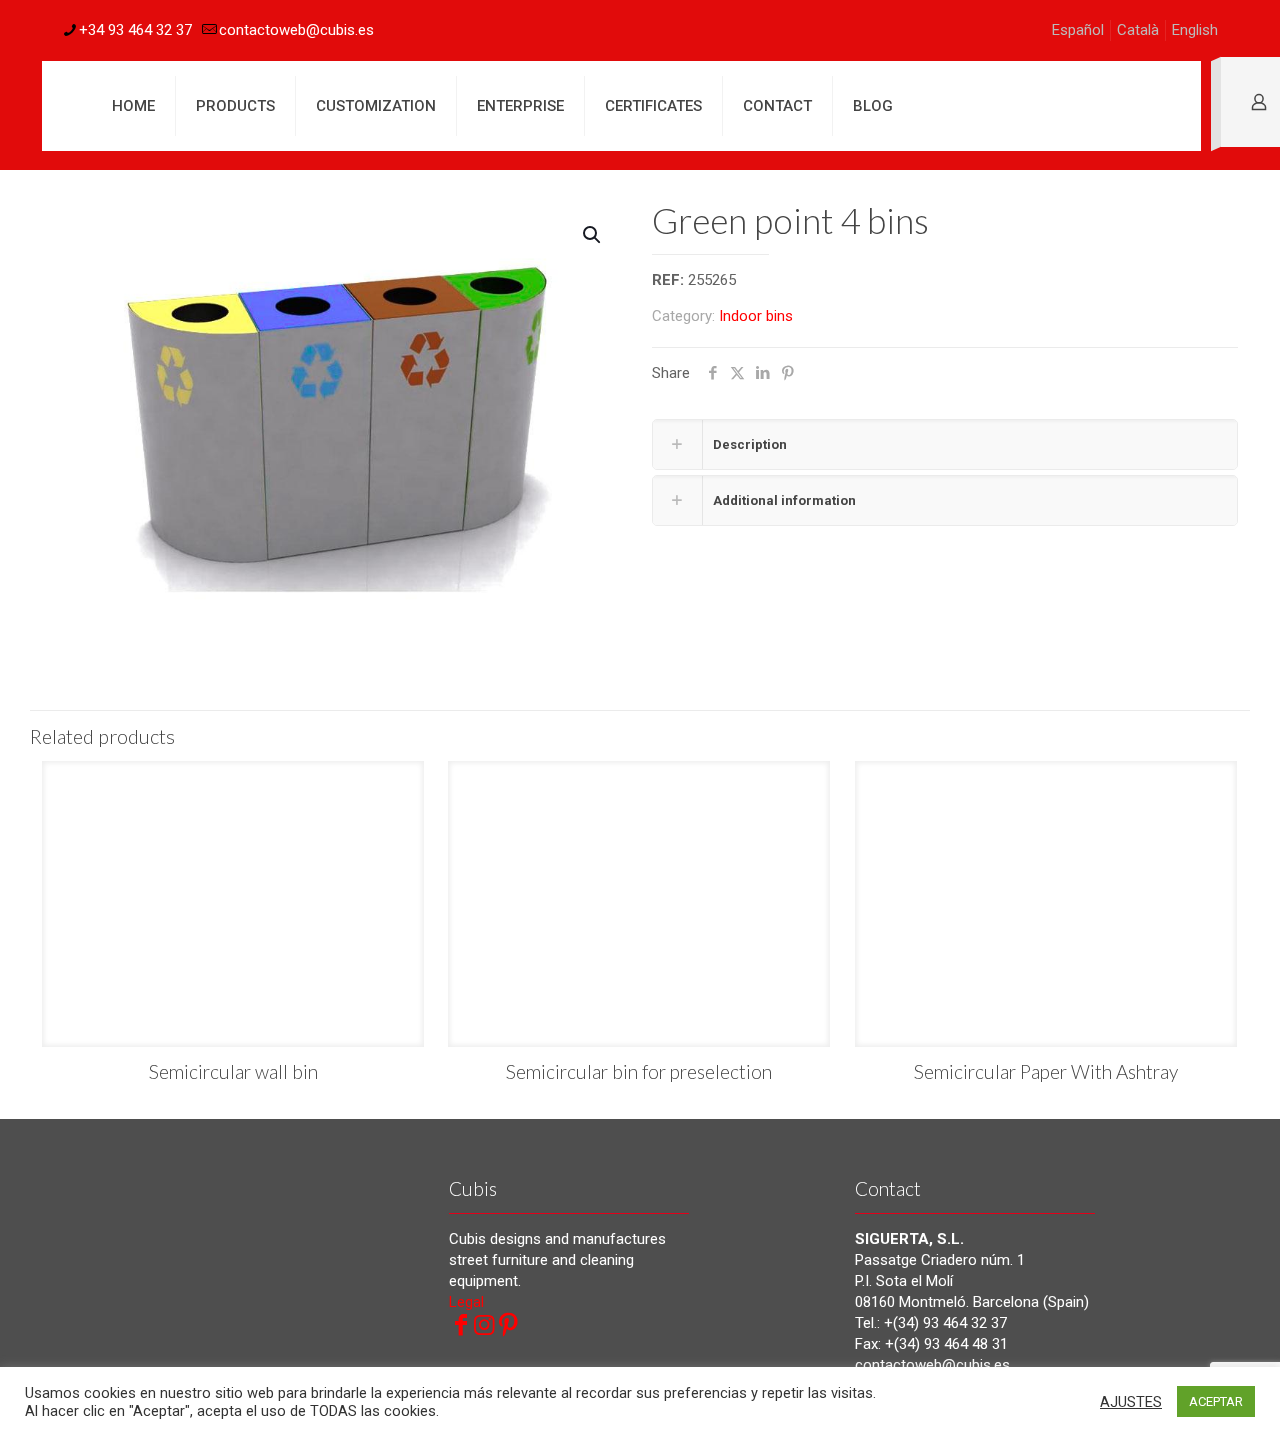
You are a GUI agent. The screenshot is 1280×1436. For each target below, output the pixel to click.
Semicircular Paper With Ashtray (1046, 1071)
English (1195, 30)
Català (1138, 30)
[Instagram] (485, 1325)
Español (1078, 30)
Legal (466, 1302)
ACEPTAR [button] (1216, 1401)
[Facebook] (461, 1325)
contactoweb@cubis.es (296, 30)
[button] (593, 235)
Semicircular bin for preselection (639, 1071)
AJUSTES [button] (1131, 1402)
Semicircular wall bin (233, 1071)
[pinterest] (509, 1325)
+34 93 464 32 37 (135, 30)
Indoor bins (756, 316)
